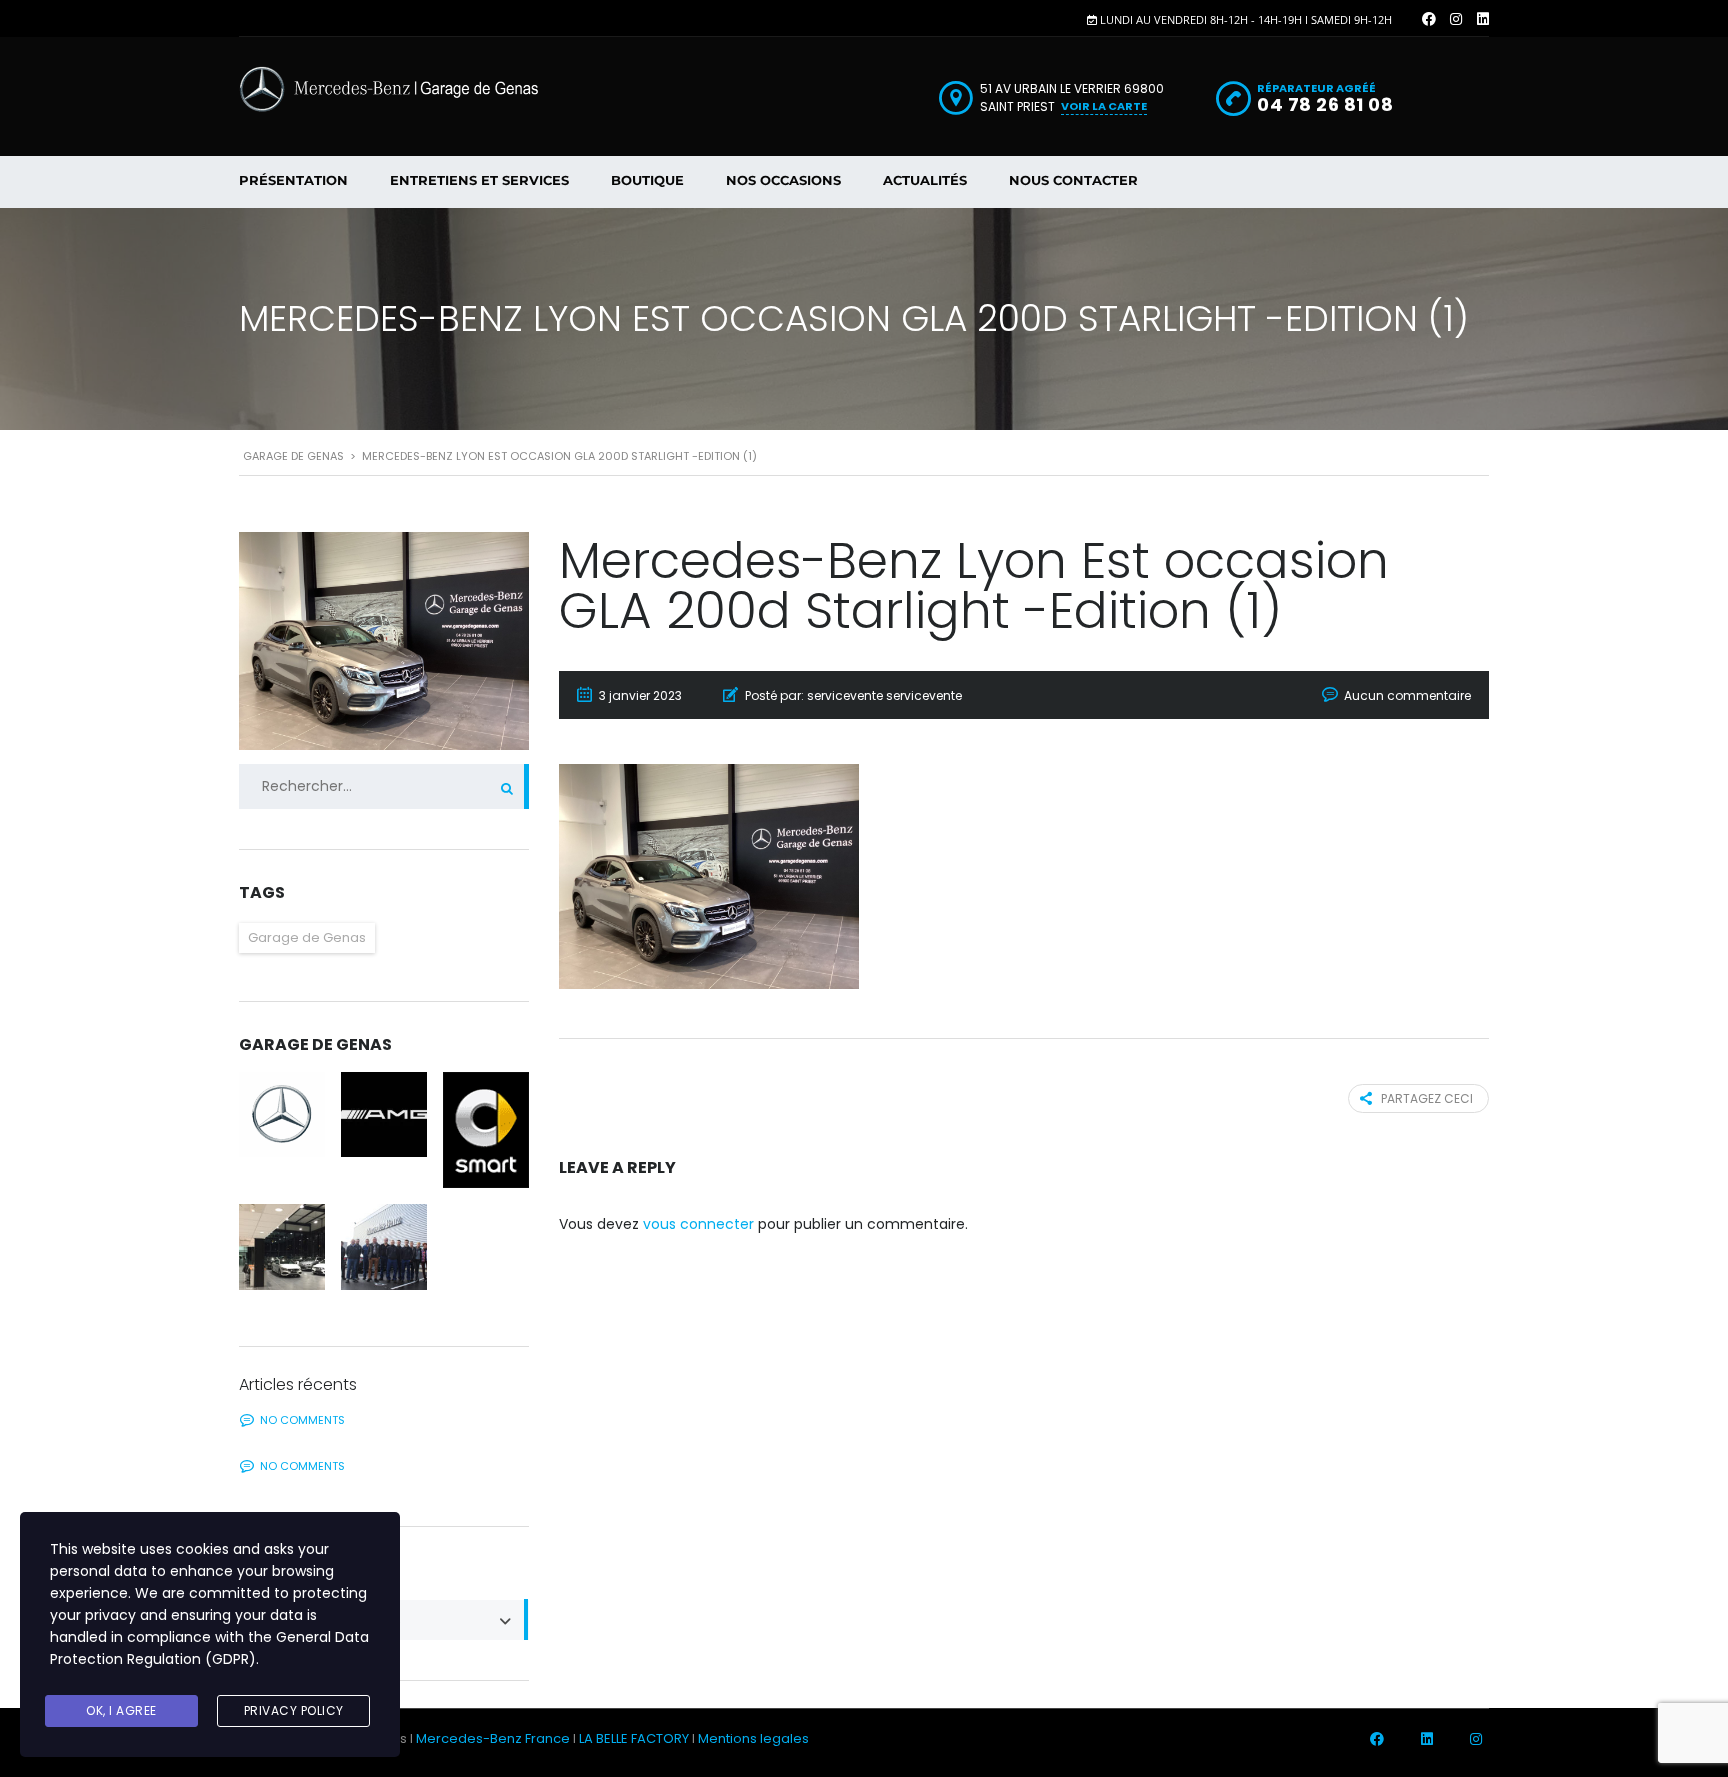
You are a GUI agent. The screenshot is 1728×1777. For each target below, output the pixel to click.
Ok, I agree (121, 1710)
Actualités (925, 180)
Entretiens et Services (479, 180)
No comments (302, 1420)
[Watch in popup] (282, 1115)
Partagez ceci (1427, 1098)
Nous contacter (1073, 180)
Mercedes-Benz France (493, 1738)
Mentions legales (753, 1738)
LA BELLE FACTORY (634, 1738)
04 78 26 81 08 (1325, 104)
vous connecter (698, 1224)
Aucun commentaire (1407, 695)
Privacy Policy (294, 1710)
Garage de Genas (307, 937)
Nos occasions (783, 180)
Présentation (293, 180)
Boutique (647, 180)
